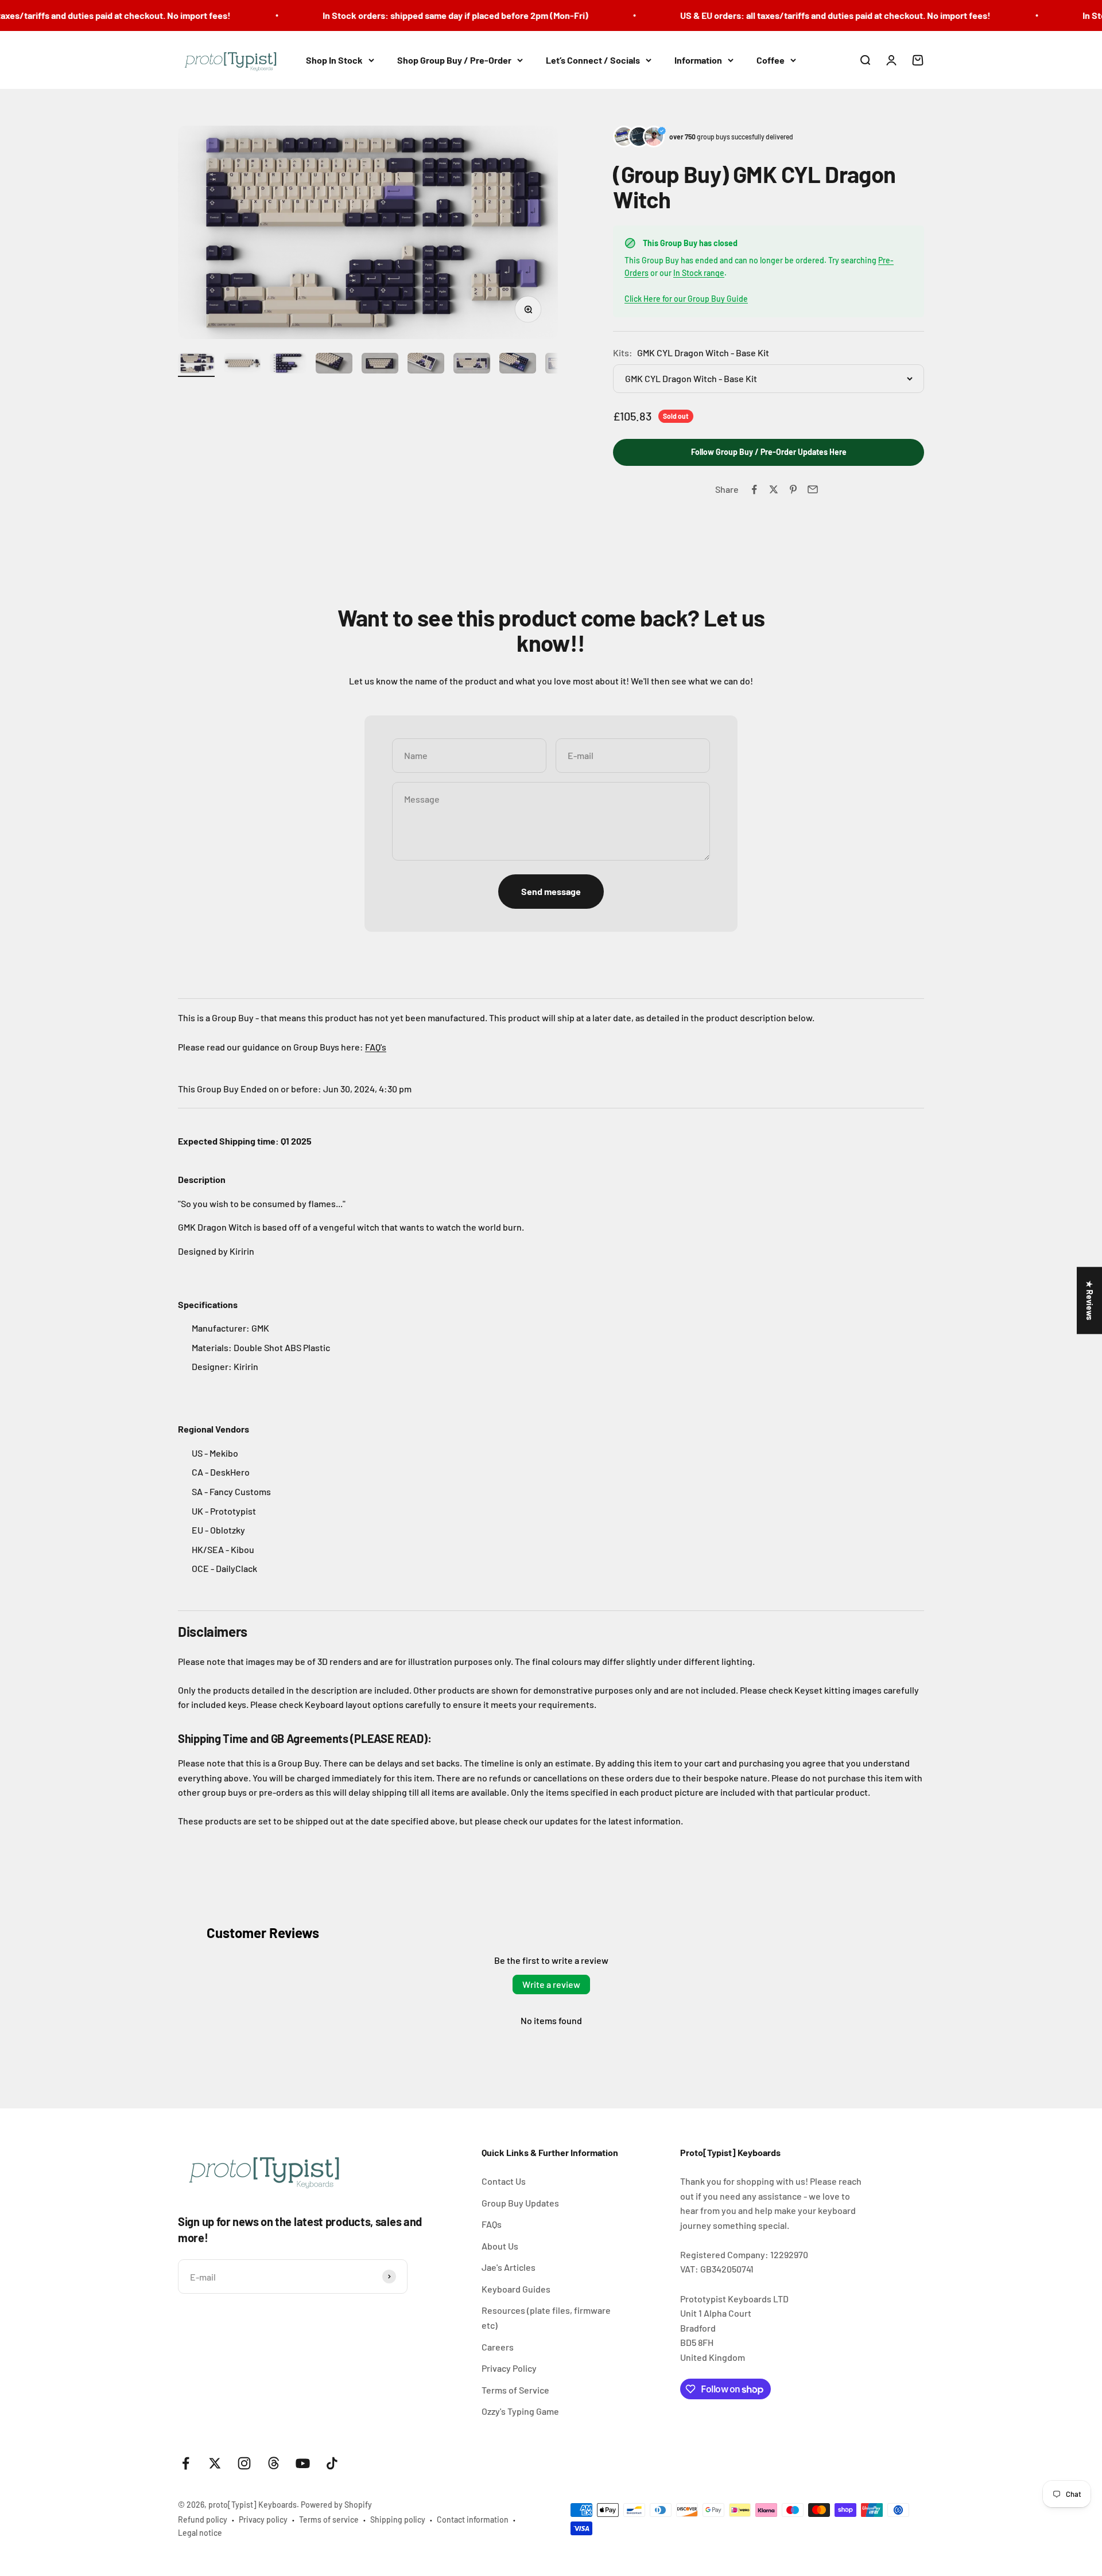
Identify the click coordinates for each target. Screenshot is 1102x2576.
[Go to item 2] (242, 365)
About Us (500, 2246)
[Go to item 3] (288, 365)
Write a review (551, 1984)
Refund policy (203, 2519)
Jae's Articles (509, 2267)
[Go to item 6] (426, 365)
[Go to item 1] (196, 365)
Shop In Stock (334, 60)
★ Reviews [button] (1090, 1300)
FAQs (492, 2224)
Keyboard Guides (516, 2289)
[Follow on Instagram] (244, 2463)
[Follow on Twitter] (215, 2463)
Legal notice (200, 2533)
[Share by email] (813, 489)
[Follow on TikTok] (332, 2463)
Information (698, 60)
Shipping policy (398, 2519)
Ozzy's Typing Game (520, 2411)
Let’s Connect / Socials (593, 60)
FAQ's (376, 1047)
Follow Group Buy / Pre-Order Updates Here (769, 452)
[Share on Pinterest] (793, 489)
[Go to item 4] (334, 365)
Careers (498, 2347)
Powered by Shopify (336, 2505)
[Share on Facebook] (754, 489)
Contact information (473, 2519)
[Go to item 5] (380, 365)
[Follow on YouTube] (303, 2463)
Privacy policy (263, 2519)
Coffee (771, 60)
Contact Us (504, 2181)
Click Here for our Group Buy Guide (686, 299)
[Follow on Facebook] (186, 2463)
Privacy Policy (509, 2368)
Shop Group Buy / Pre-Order (454, 60)
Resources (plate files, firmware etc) (546, 2318)
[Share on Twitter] (774, 489)
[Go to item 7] (472, 365)
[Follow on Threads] (273, 2463)
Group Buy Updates (520, 2203)
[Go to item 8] (518, 365)
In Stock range (699, 273)
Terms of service (329, 2519)
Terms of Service (515, 2390)
